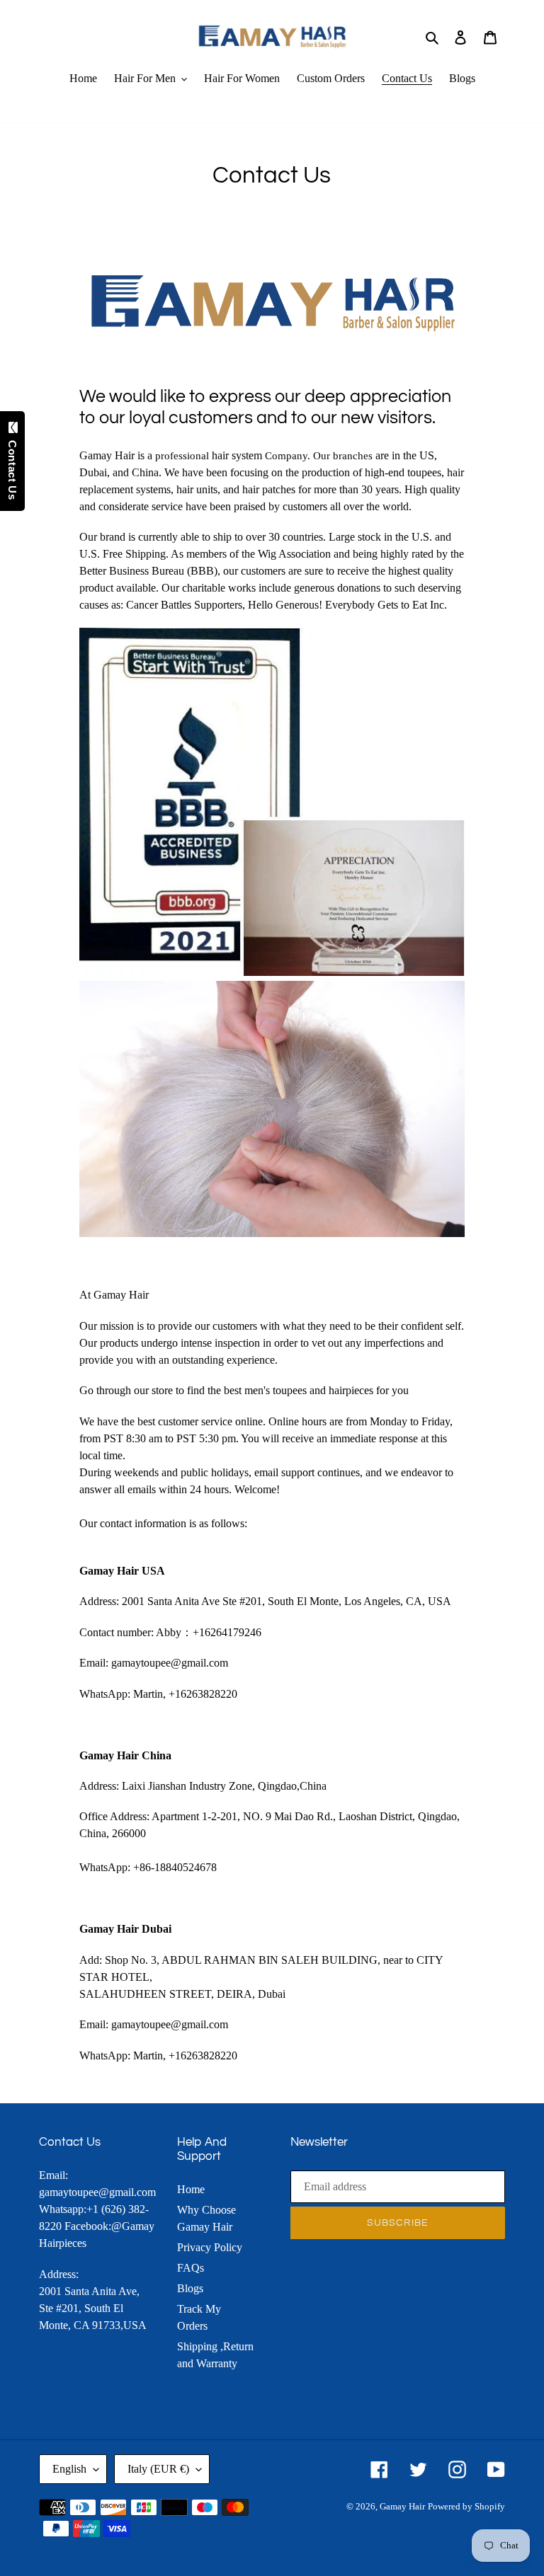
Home (191, 2189)
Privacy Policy (210, 2247)
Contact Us (12, 466)
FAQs (191, 2268)
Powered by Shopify (466, 2506)
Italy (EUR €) (158, 2469)
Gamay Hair (402, 2506)
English (69, 2469)
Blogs (190, 2288)
